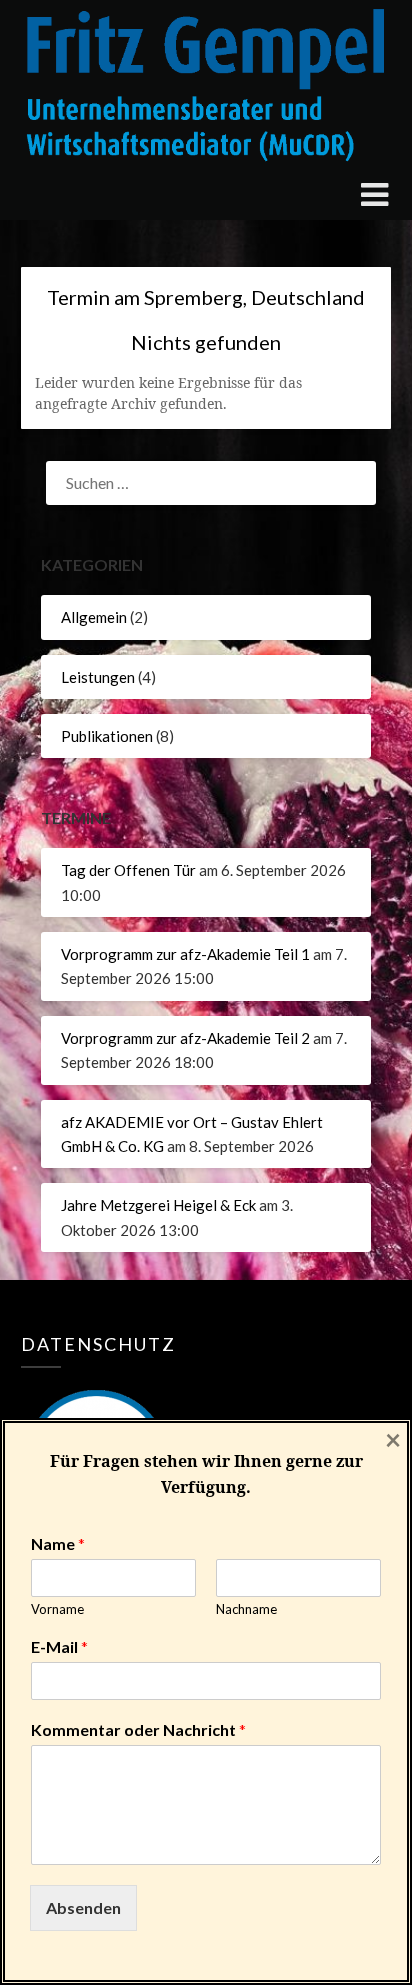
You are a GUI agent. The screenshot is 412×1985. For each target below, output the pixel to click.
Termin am (206, 297)
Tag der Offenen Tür (128, 870)
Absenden (83, 1907)
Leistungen (98, 677)
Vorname (57, 1609)
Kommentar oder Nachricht (138, 1729)
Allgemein (94, 617)
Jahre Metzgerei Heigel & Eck (158, 1205)
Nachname (246, 1609)
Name (58, 1543)
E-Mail (59, 1646)
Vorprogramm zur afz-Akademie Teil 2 (185, 1038)
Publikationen (107, 736)
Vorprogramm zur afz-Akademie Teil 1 (185, 954)
